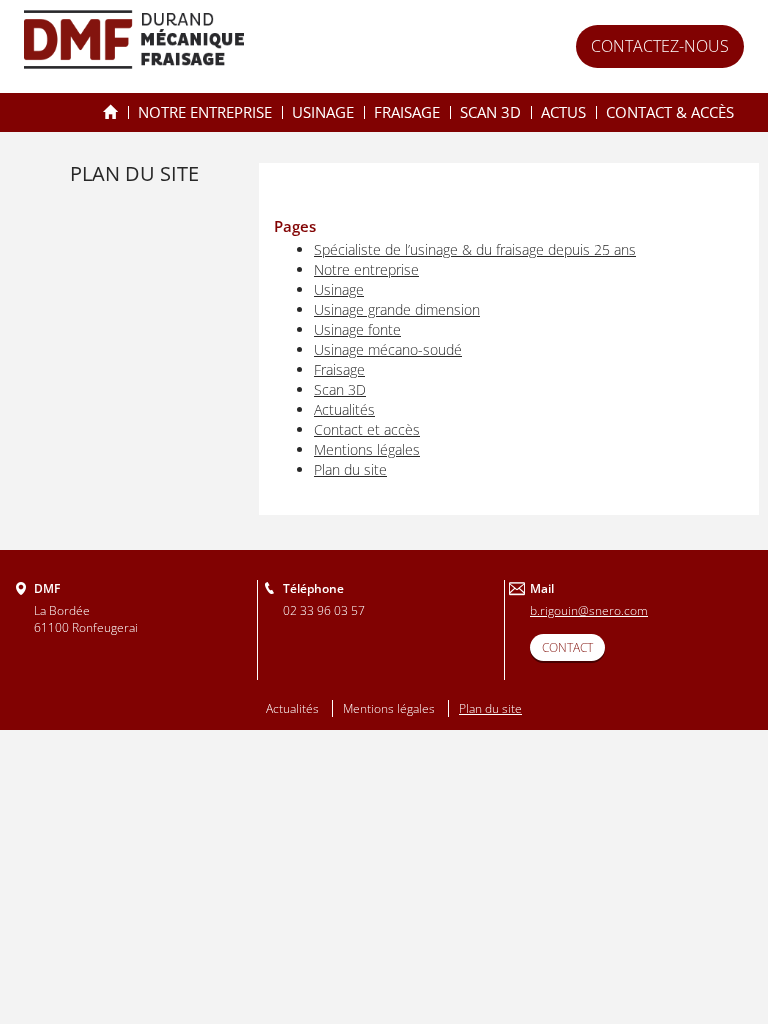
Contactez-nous (660, 46)
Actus (563, 112)
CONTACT (567, 647)
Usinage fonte (357, 329)
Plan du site (350, 469)
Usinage (323, 112)
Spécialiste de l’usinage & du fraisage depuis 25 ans (110, 112)
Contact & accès (670, 112)
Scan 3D (490, 112)
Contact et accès (367, 429)
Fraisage (407, 112)
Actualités (344, 409)
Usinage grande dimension (397, 309)
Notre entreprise (205, 112)
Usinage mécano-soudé (388, 349)
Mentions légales (367, 449)
